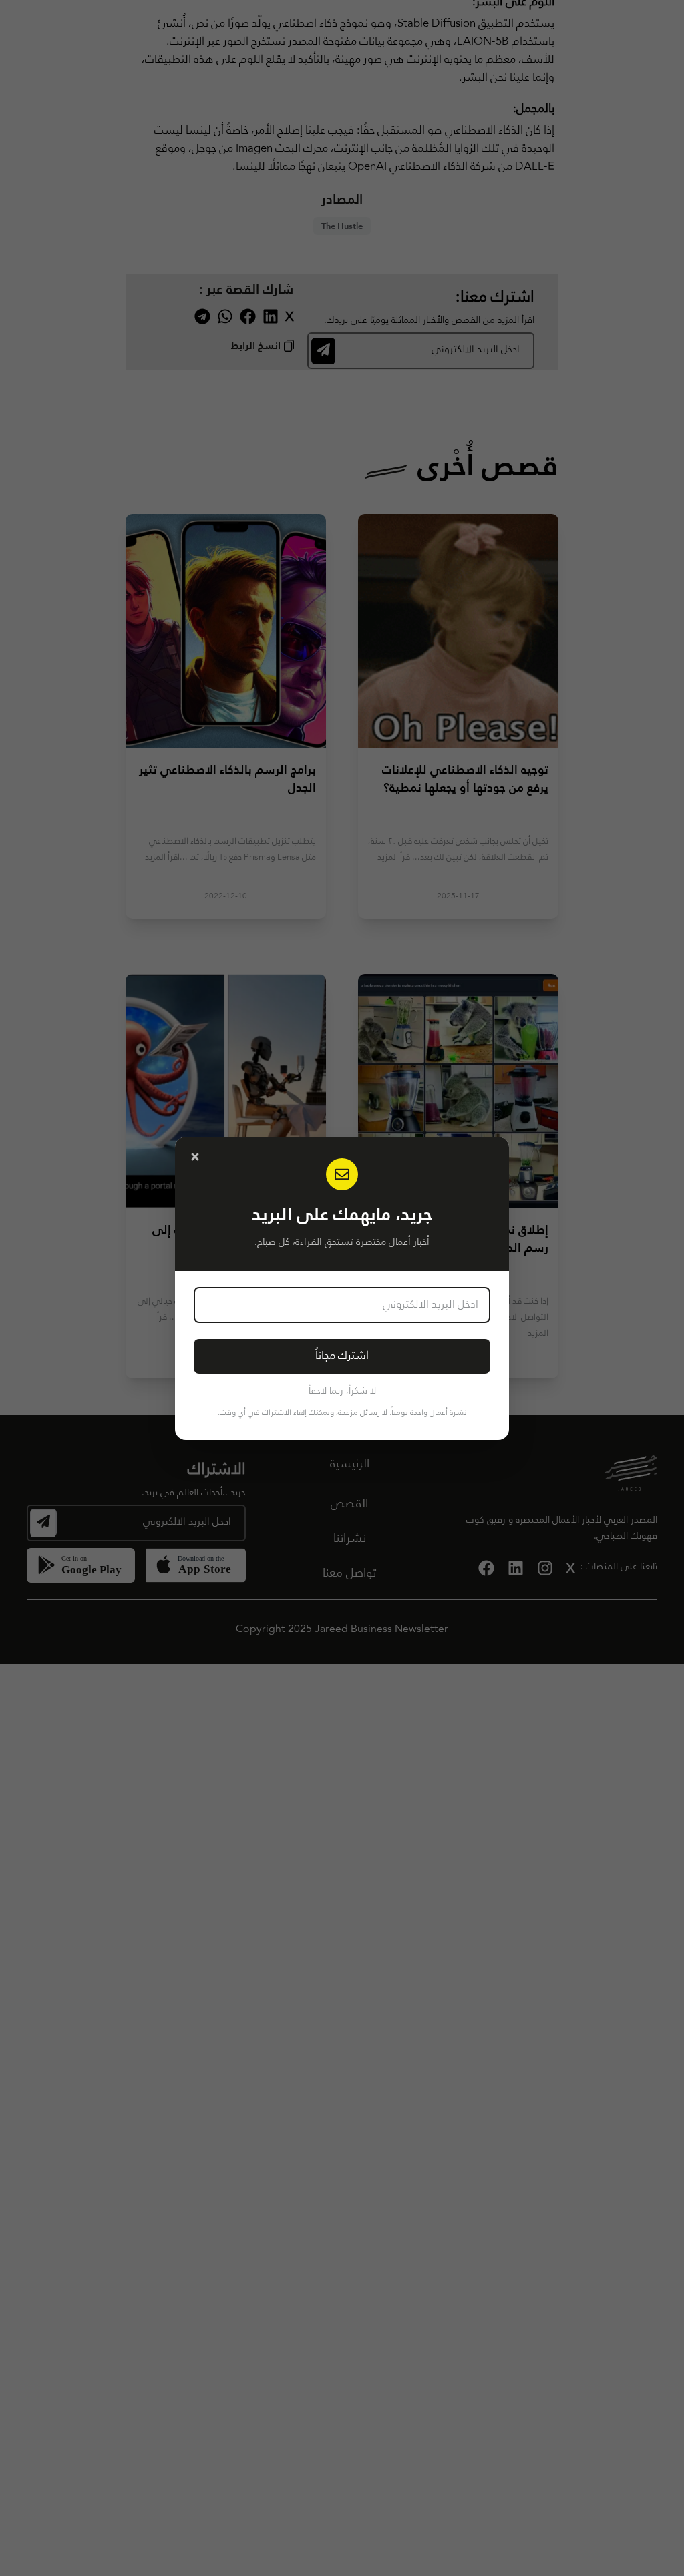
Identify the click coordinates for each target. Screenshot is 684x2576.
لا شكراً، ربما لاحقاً (342, 1391)
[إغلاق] (195, 1157)
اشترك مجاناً (342, 1356)
